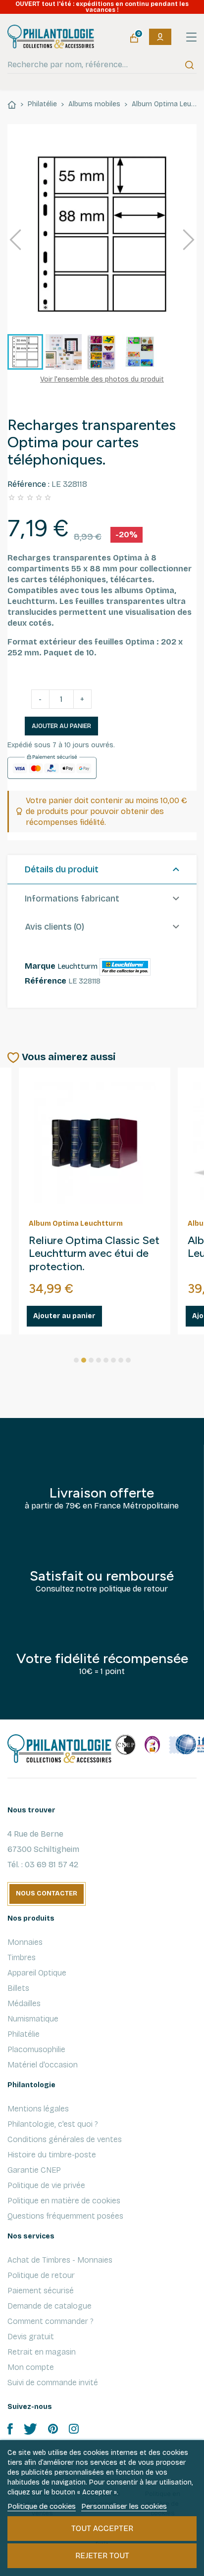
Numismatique (33, 2019)
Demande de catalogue (50, 2306)
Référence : (28, 484)
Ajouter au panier (61, 726)
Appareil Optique (37, 1973)
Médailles (24, 2003)
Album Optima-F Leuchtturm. (69, 1247)
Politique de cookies (42, 2506)
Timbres (22, 1957)
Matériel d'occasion (43, 2065)
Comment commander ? (51, 2321)
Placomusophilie (36, 2049)
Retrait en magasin (42, 2352)
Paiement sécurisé (41, 2291)
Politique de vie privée (46, 2185)
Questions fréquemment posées (65, 2216)
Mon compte (31, 2367)
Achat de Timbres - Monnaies (60, 2260)
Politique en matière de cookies (64, 2201)
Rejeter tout (102, 2555)
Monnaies (25, 1942)
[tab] (102, 870)
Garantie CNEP (34, 2170)
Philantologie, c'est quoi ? (53, 2124)
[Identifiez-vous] (160, 37)
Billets (18, 1988)
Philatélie (24, 2034)
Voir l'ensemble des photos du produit (102, 379)
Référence (46, 981)
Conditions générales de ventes (65, 2139)
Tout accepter (102, 2528)
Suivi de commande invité (53, 2383)
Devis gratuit (31, 2337)
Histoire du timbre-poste (52, 2155)
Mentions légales (38, 2109)
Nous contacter (47, 1893)
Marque (40, 966)
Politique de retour (41, 2275)
